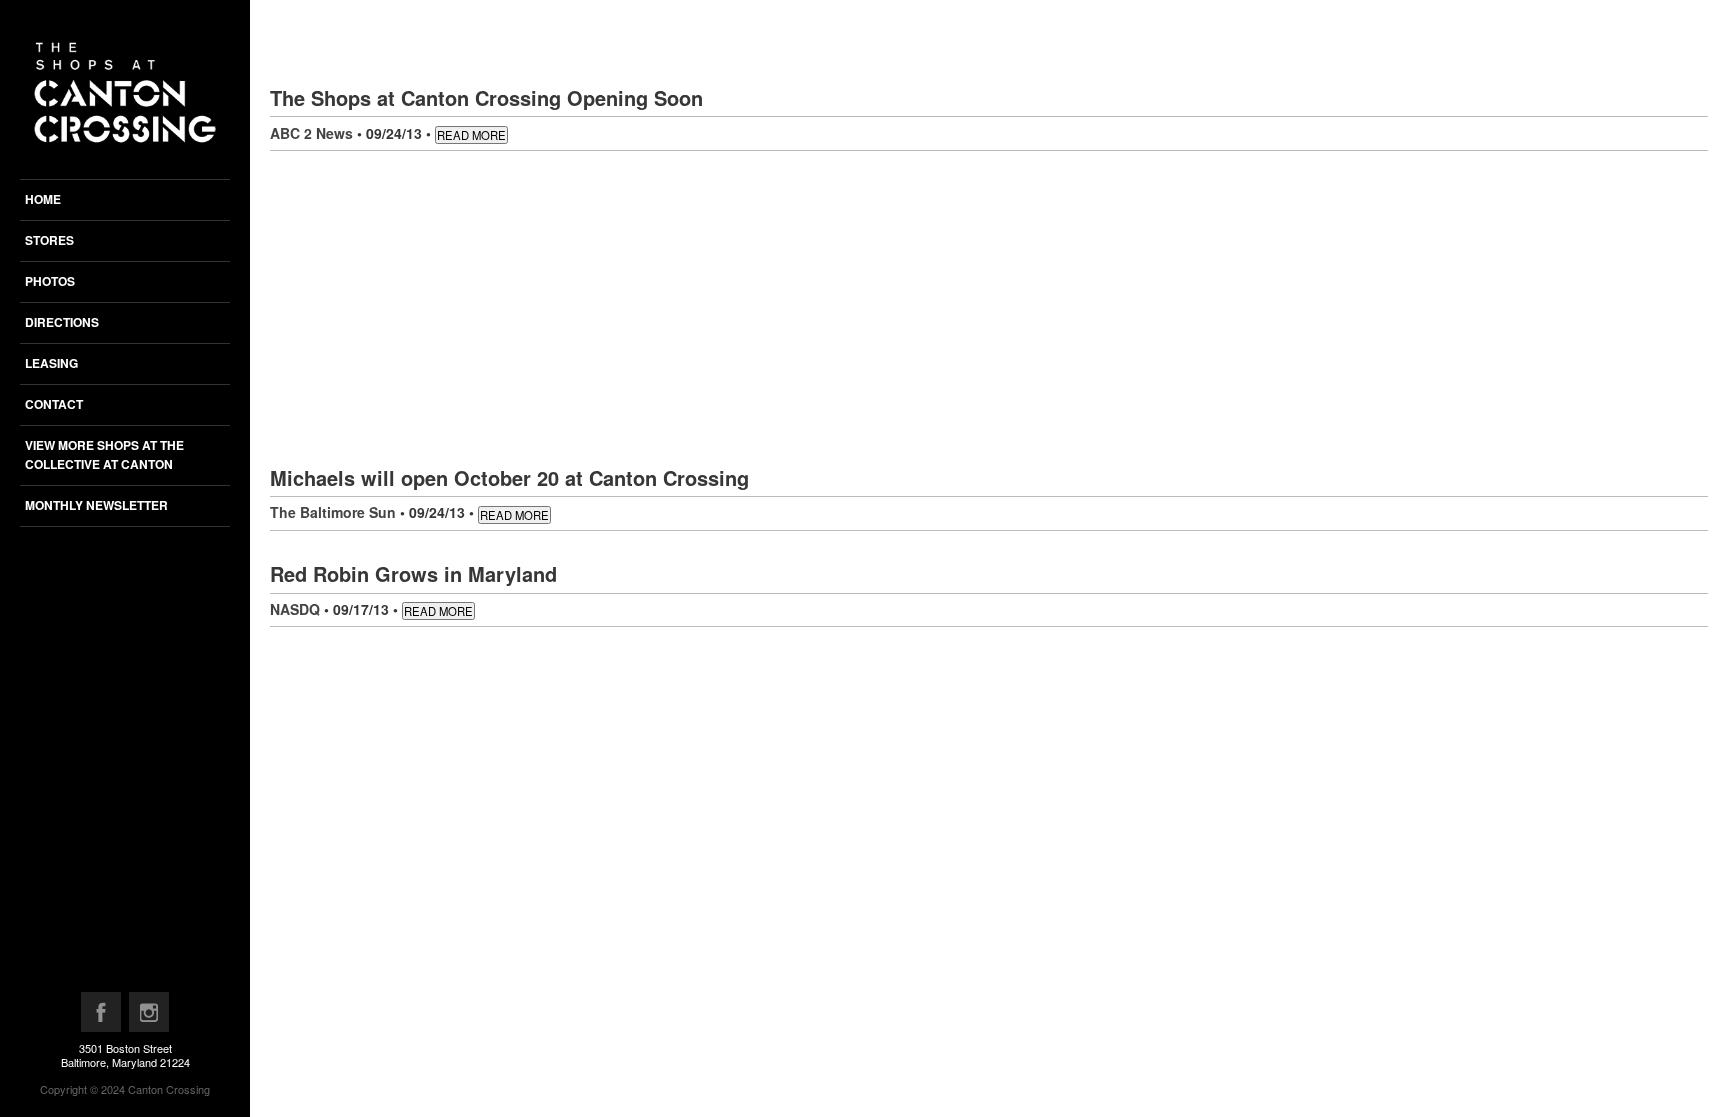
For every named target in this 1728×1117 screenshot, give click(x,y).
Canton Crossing (169, 1089)
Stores (49, 240)
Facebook (102, 1017)
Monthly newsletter (96, 505)
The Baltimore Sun (333, 512)
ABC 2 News (311, 133)
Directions (62, 322)
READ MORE (471, 135)
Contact (54, 404)
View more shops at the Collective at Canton (104, 454)
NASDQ (295, 609)
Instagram (150, 1017)
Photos (50, 281)
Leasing (51, 363)
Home (43, 199)
